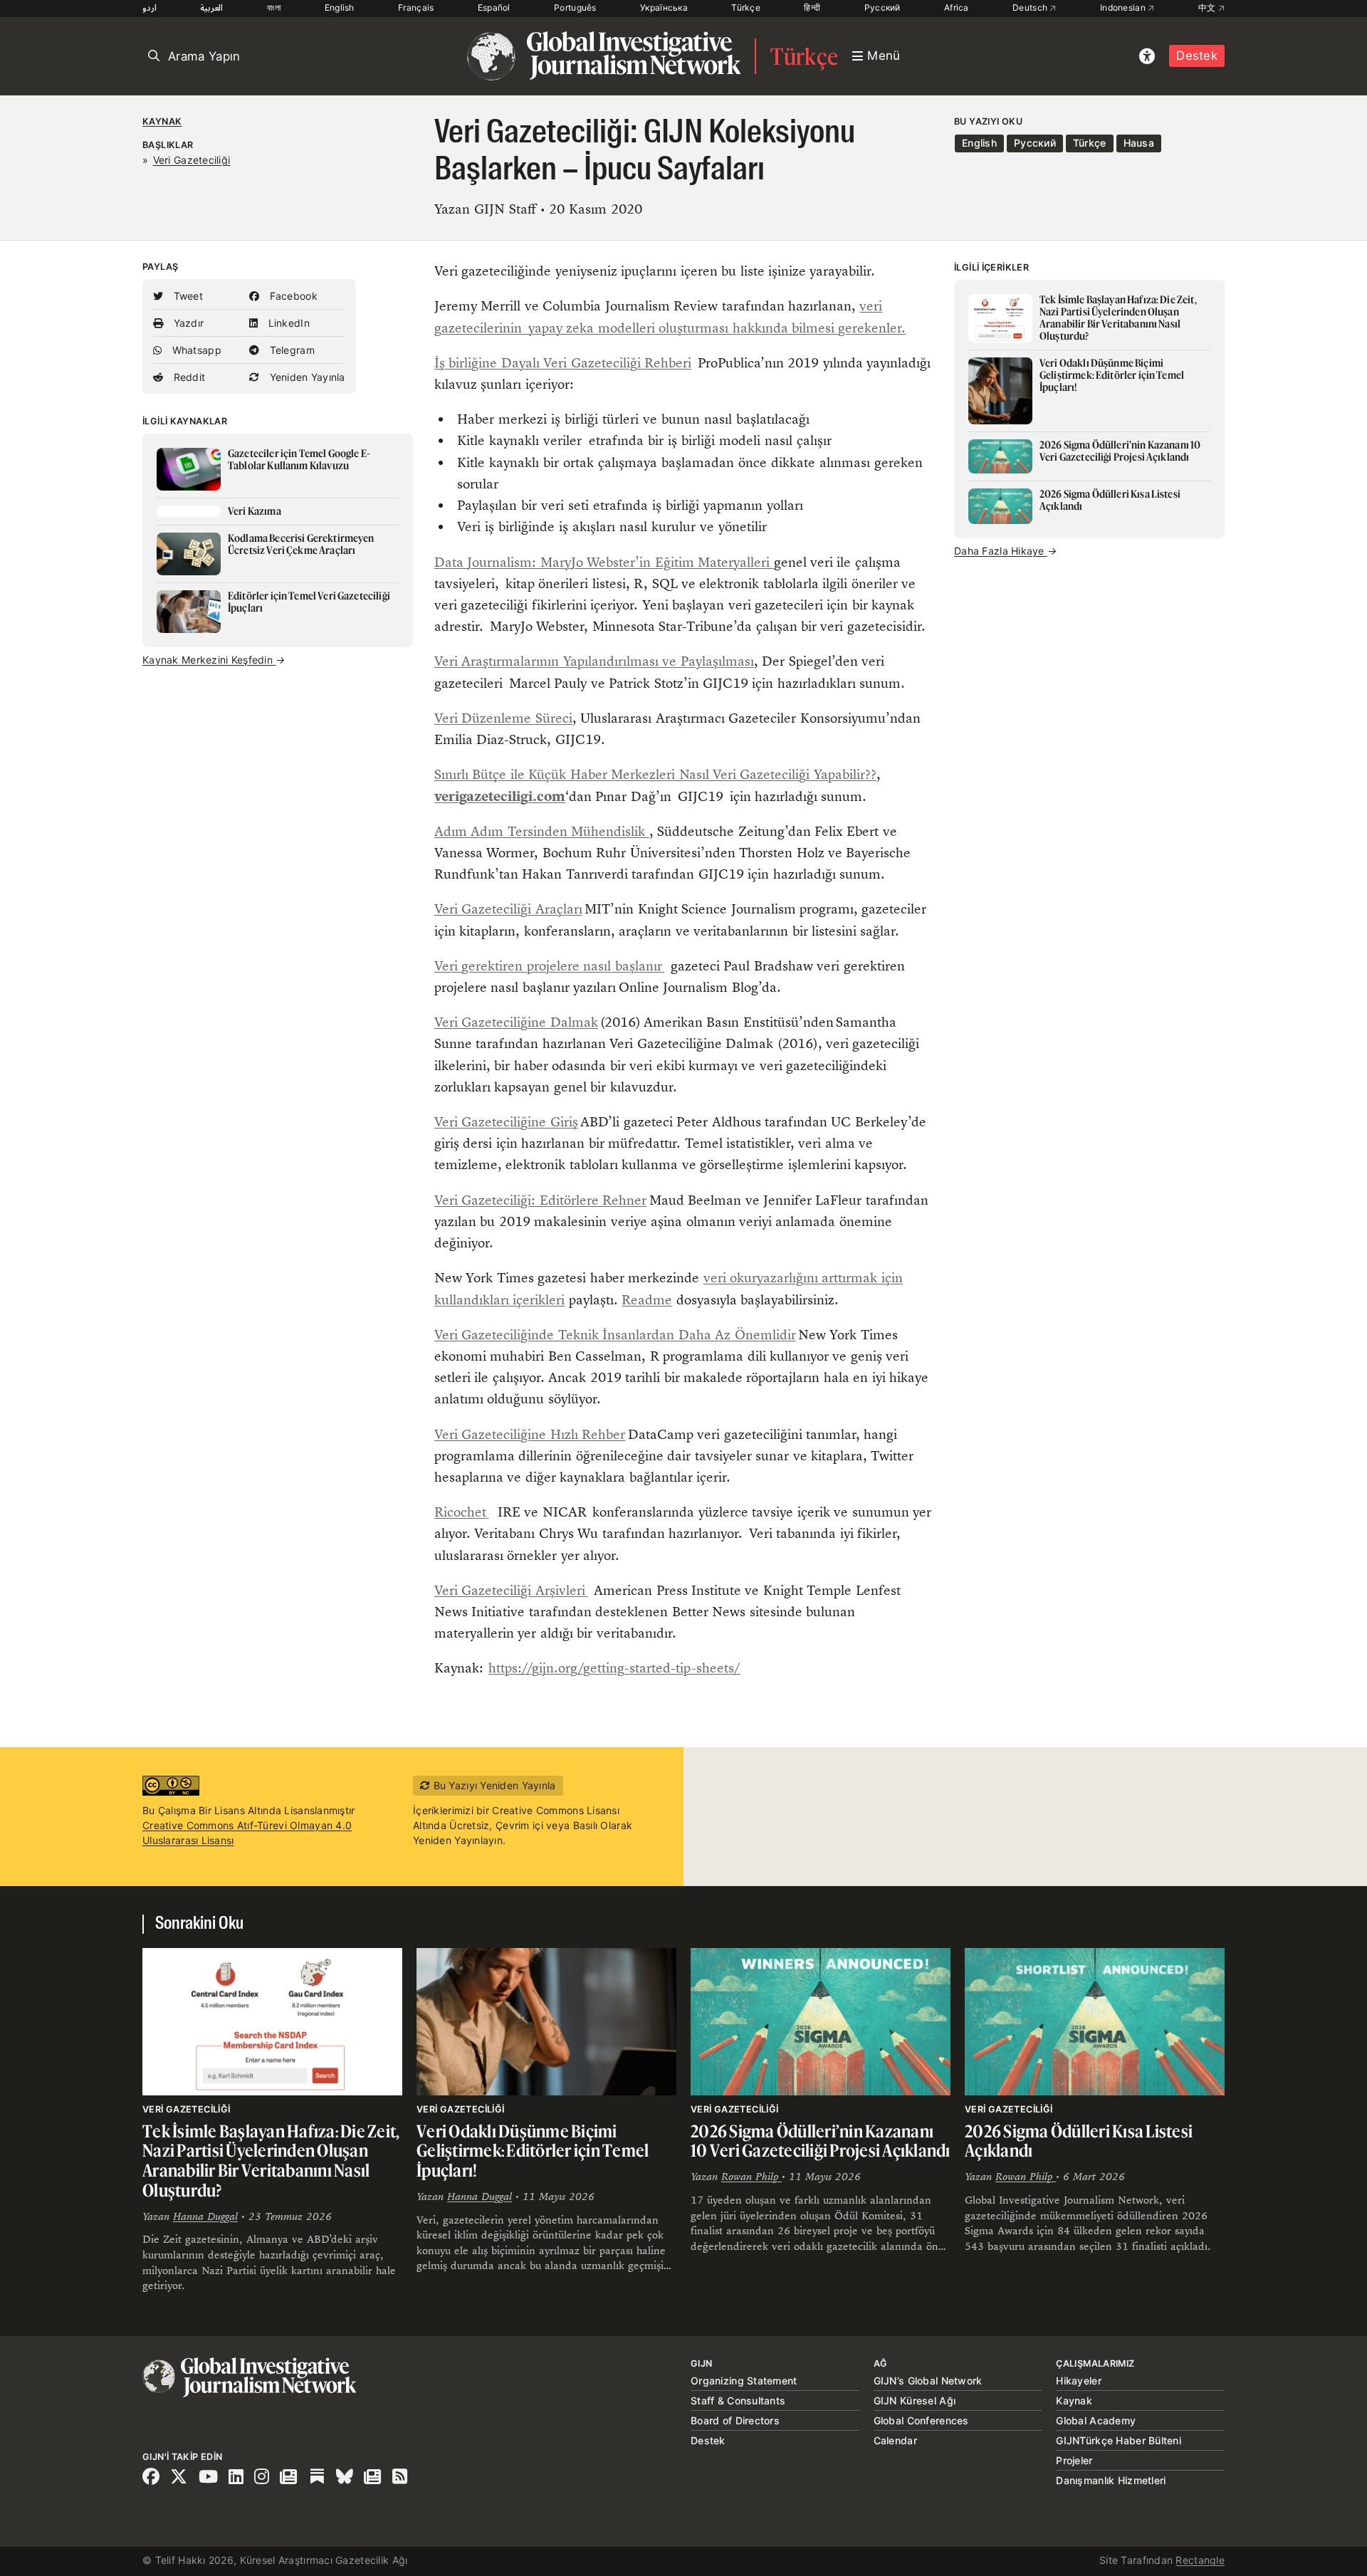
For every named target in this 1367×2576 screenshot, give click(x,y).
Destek (1197, 56)
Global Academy (1096, 2420)
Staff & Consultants (738, 2400)
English (340, 7)
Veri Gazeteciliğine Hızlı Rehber (530, 1434)
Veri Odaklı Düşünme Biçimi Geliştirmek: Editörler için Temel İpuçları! (533, 2151)
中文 (1208, 7)
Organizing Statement (744, 2381)
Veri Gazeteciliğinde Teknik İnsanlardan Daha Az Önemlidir (615, 1335)
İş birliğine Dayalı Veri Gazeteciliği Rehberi (563, 363)
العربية (211, 7)
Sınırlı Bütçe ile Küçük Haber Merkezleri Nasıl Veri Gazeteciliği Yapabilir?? (655, 774)
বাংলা (274, 7)
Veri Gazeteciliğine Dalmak (516, 1022)
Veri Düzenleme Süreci (503, 718)
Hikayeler (1079, 2381)
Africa (957, 7)
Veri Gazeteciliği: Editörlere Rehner (540, 1200)
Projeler (1074, 2460)
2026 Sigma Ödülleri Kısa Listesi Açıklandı (1079, 2141)
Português (575, 7)
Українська (664, 7)
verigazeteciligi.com (500, 796)
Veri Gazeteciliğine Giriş (506, 1122)
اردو (150, 7)
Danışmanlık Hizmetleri (1111, 2480)
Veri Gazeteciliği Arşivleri (511, 1590)
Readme (647, 1300)
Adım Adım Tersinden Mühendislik (542, 831)
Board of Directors (735, 2420)
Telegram (290, 350)
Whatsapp (195, 350)
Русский (882, 7)
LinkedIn (287, 323)
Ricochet (461, 1512)
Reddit (188, 377)
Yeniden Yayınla (305, 377)
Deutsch (1031, 7)
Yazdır (187, 323)
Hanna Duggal (205, 2216)
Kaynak (162, 121)
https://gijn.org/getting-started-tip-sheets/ (614, 1668)
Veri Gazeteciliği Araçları (508, 909)
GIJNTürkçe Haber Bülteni (1119, 2440)
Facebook (292, 296)
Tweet (187, 296)
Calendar (895, 2440)
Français (416, 7)
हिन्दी (812, 7)
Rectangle (1200, 2560)
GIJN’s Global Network (928, 2381)
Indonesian (1124, 7)
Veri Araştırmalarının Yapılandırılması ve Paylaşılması (594, 661)
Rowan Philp (751, 2176)
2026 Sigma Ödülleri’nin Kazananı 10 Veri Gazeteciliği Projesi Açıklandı (821, 2141)
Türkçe (746, 7)
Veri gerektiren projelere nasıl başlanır (549, 966)
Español (494, 7)
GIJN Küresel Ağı (915, 2400)
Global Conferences (921, 2420)
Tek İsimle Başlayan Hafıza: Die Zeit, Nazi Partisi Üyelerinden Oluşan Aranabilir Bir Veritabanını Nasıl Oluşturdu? (271, 2161)
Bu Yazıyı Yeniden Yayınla (493, 1785)
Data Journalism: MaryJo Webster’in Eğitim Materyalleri (604, 562)
